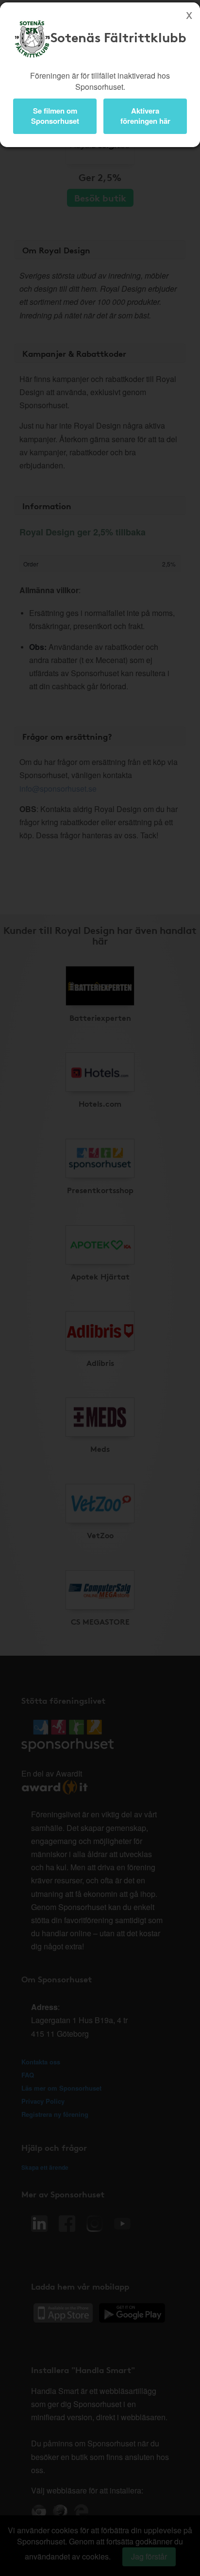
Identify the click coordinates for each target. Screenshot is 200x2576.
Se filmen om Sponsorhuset (55, 116)
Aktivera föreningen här (145, 116)
